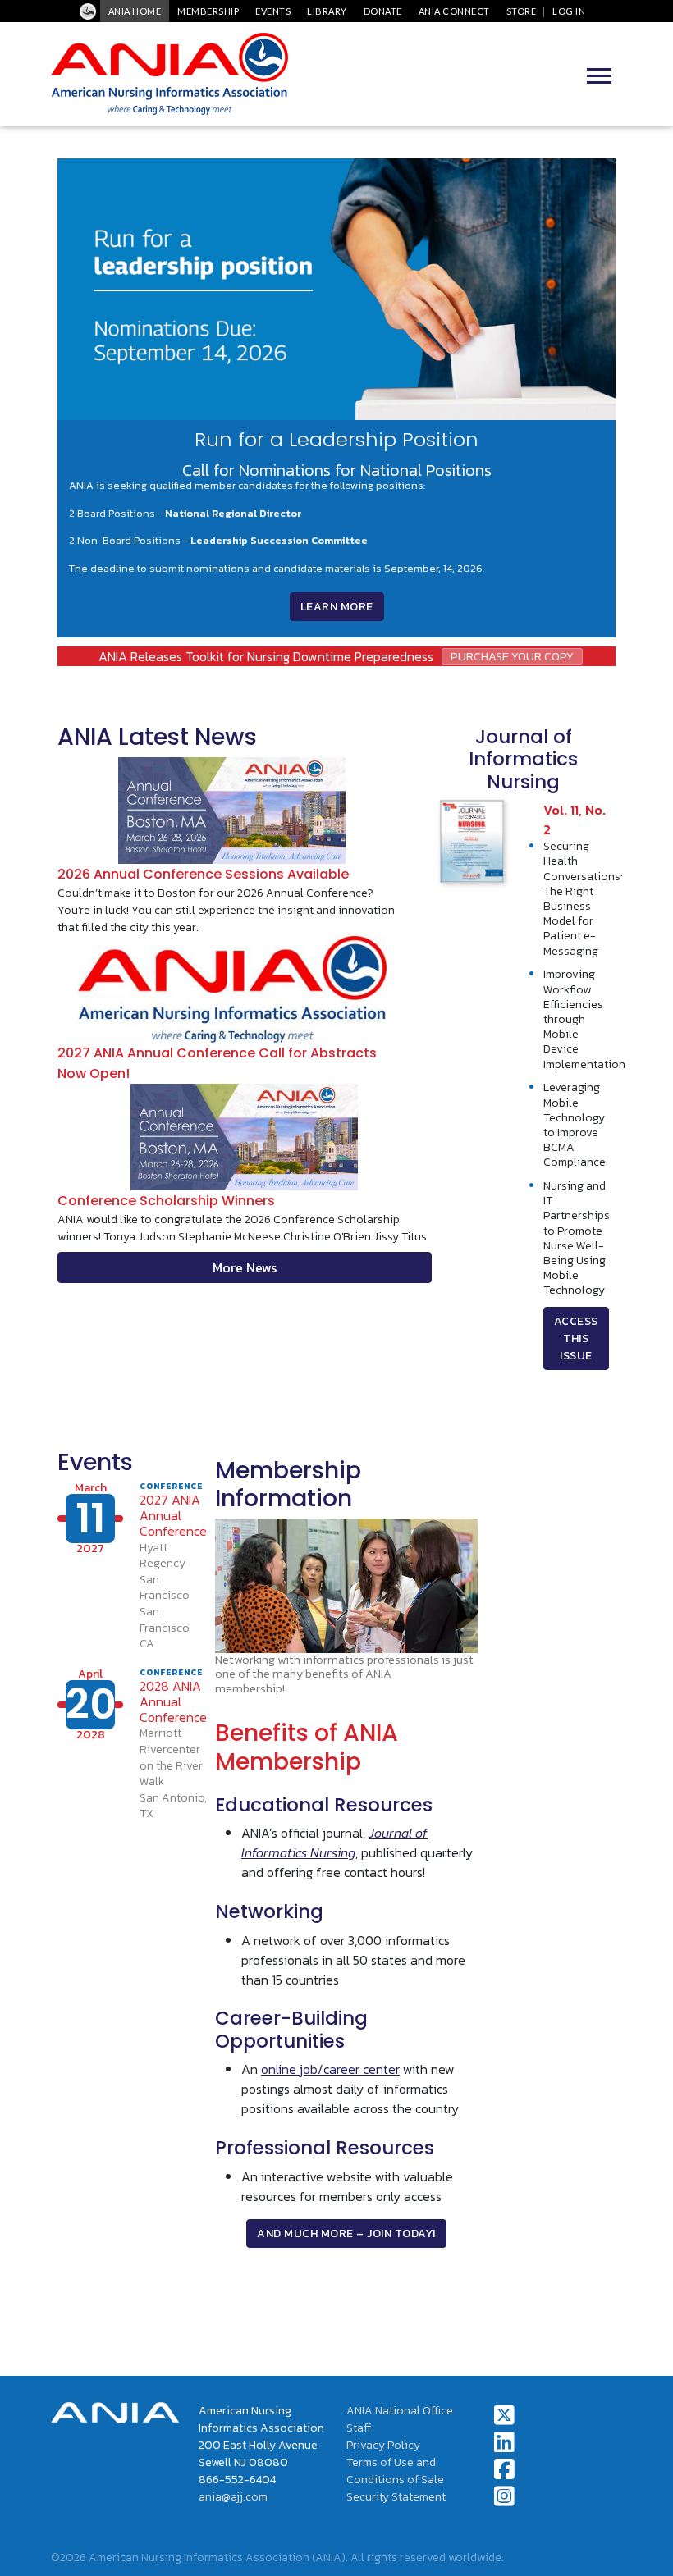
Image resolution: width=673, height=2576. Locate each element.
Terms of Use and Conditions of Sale (395, 2471)
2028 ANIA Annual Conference (173, 1701)
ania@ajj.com (233, 2497)
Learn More (337, 607)
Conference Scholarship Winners (166, 1201)
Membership (208, 11)
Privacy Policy (383, 2445)
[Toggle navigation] (599, 74)
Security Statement (396, 2497)
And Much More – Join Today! (346, 2233)
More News (245, 1267)
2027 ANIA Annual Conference (173, 1515)
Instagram (504, 2496)
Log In (569, 11)
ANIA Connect (454, 11)
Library (327, 11)
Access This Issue (576, 1338)
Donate (383, 11)
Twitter (504, 2415)
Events (273, 11)
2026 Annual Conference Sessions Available (203, 874)
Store (522, 11)
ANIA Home (135, 11)
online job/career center (330, 2069)
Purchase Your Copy (512, 656)
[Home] (169, 74)
